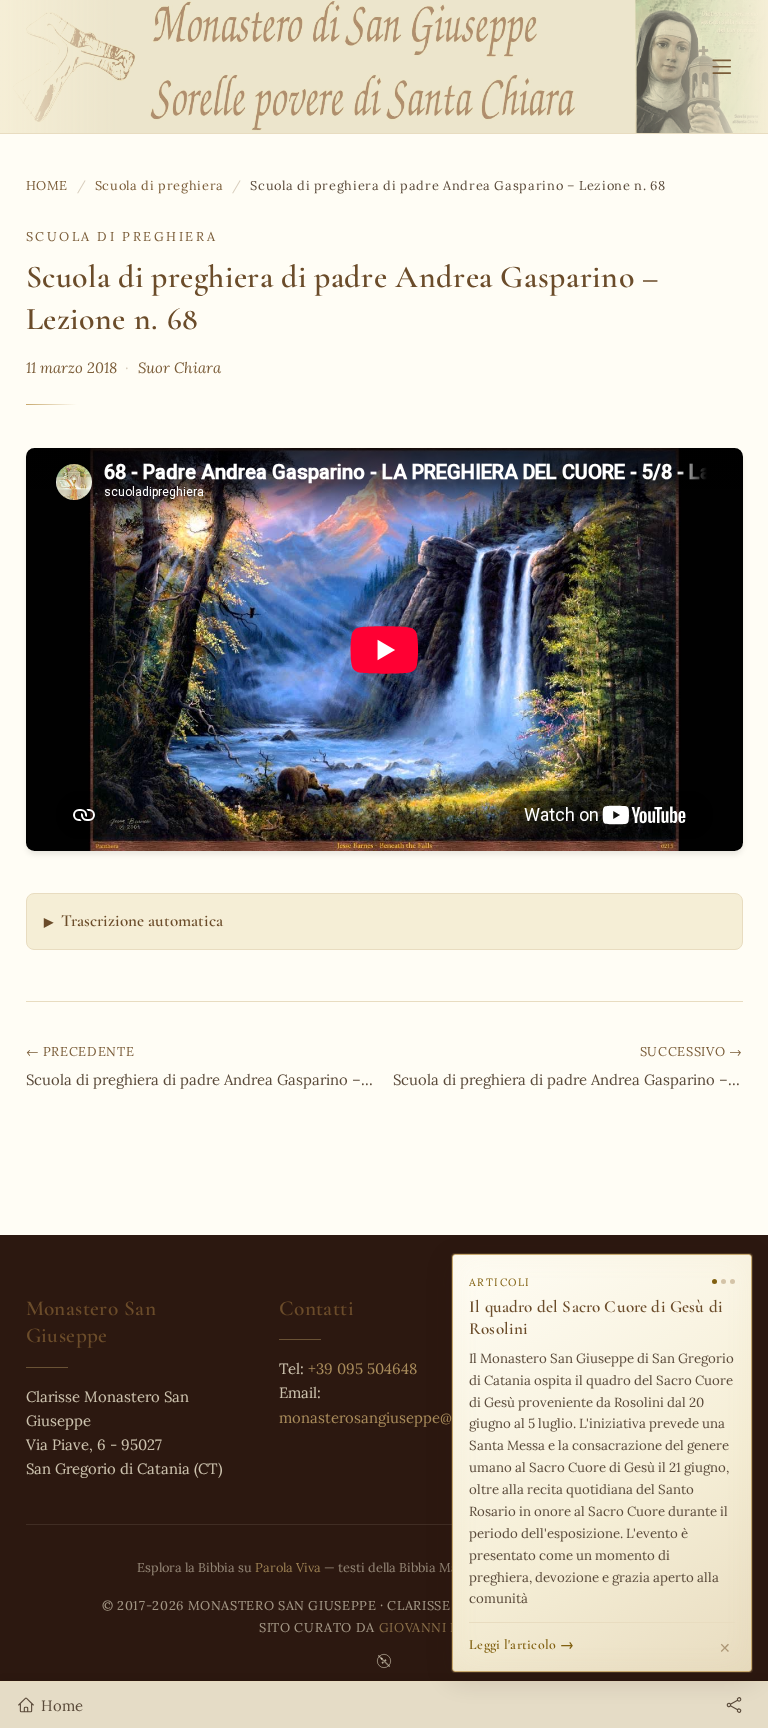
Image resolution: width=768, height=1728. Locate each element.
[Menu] (721, 66)
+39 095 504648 (362, 1368)
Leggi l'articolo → (521, 1644)
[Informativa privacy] (384, 1661)
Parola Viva (288, 1567)
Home (47, 185)
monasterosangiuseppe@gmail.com (401, 1417)
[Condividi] (733, 1705)
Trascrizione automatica (142, 920)
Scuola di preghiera (159, 185)
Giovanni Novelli (444, 1627)
